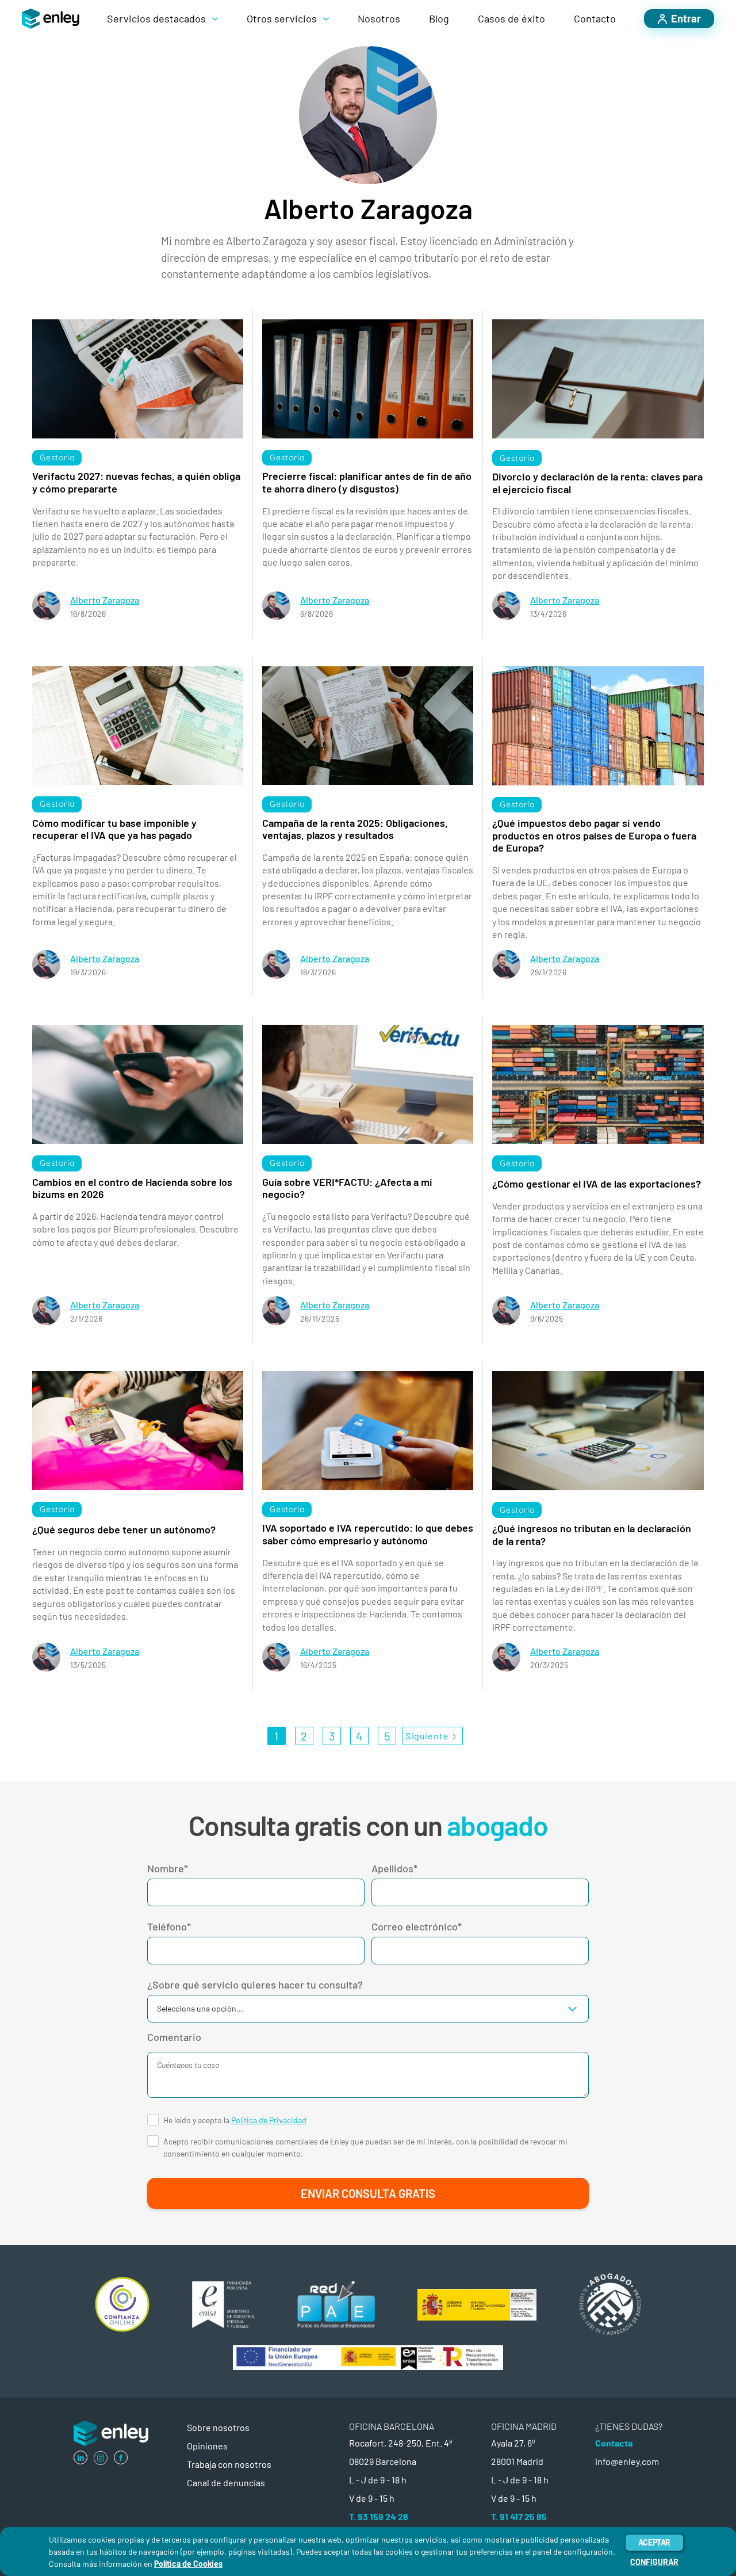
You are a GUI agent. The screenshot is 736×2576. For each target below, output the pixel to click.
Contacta (614, 2443)
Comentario (174, 2037)
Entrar (686, 18)
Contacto (595, 18)
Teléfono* (169, 1926)
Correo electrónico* (417, 1926)
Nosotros (379, 18)
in (81, 2457)
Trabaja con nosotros (229, 2464)
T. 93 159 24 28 (379, 2516)
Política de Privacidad (269, 2120)
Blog (439, 18)
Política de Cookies (188, 2564)
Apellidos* (394, 1868)
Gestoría (57, 457)
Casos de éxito (511, 18)
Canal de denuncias (226, 2482)
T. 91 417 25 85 (519, 2516)
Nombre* (168, 1868)
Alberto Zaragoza (105, 600)
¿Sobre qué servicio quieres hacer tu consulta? (255, 1985)
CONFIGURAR (654, 2562)
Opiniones (207, 2446)
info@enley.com (627, 2461)
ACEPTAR (654, 2542)
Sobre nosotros (218, 2427)
